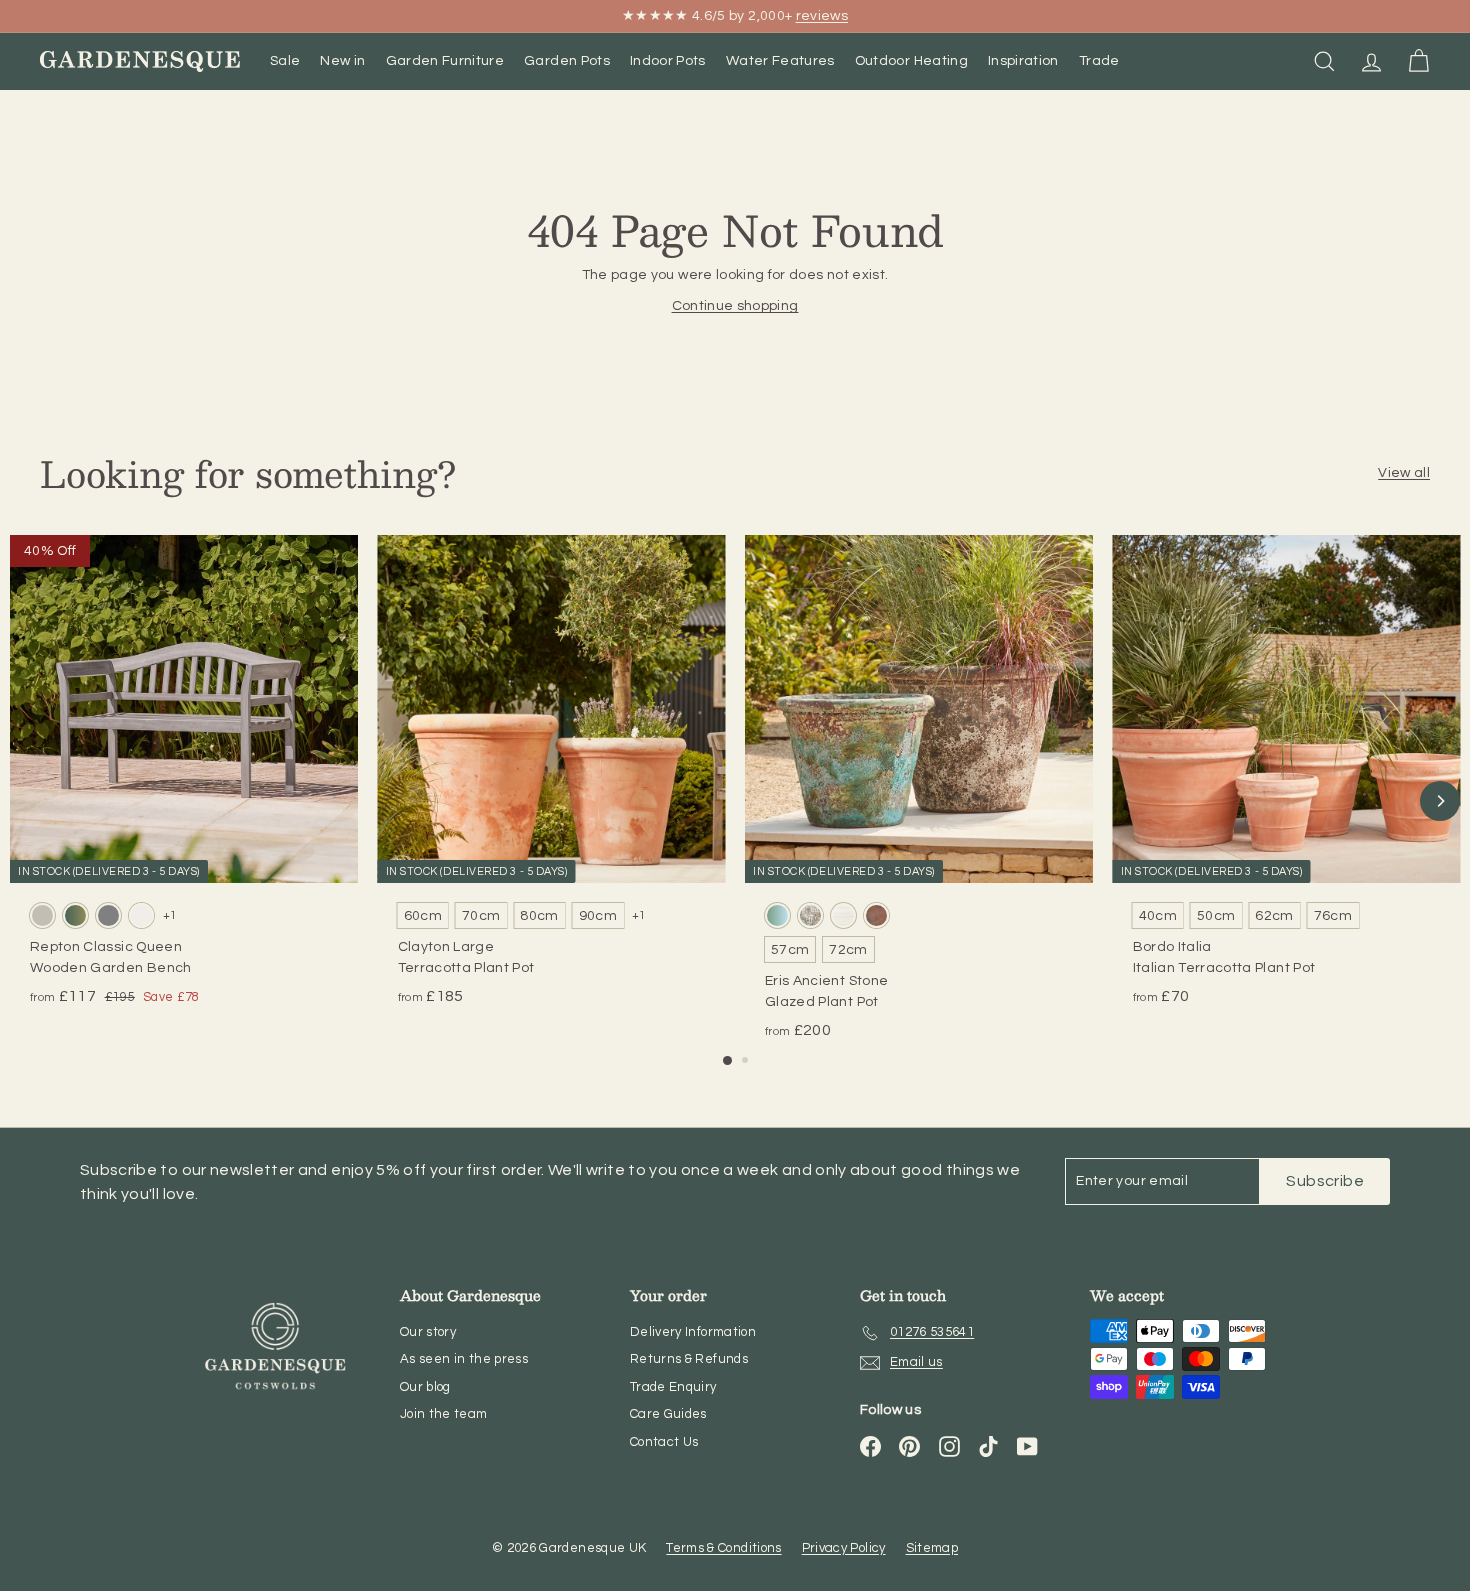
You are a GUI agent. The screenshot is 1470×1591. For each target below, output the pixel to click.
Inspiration (1023, 61)
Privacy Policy (844, 1548)
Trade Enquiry (673, 1387)
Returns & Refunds (689, 1359)
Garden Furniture (445, 61)
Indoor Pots (668, 61)
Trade (1099, 61)
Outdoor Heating (911, 61)
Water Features (780, 61)
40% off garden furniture (646, 18)
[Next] (1440, 801)
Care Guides (668, 1414)
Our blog (425, 1387)
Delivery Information (693, 1332)
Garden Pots (567, 61)
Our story (428, 1332)
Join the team (444, 1414)
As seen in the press (464, 1359)
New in (342, 61)
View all (1404, 473)
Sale (285, 61)
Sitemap (932, 1548)
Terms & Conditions (723, 1548)
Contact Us (664, 1442)
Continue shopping (735, 306)
